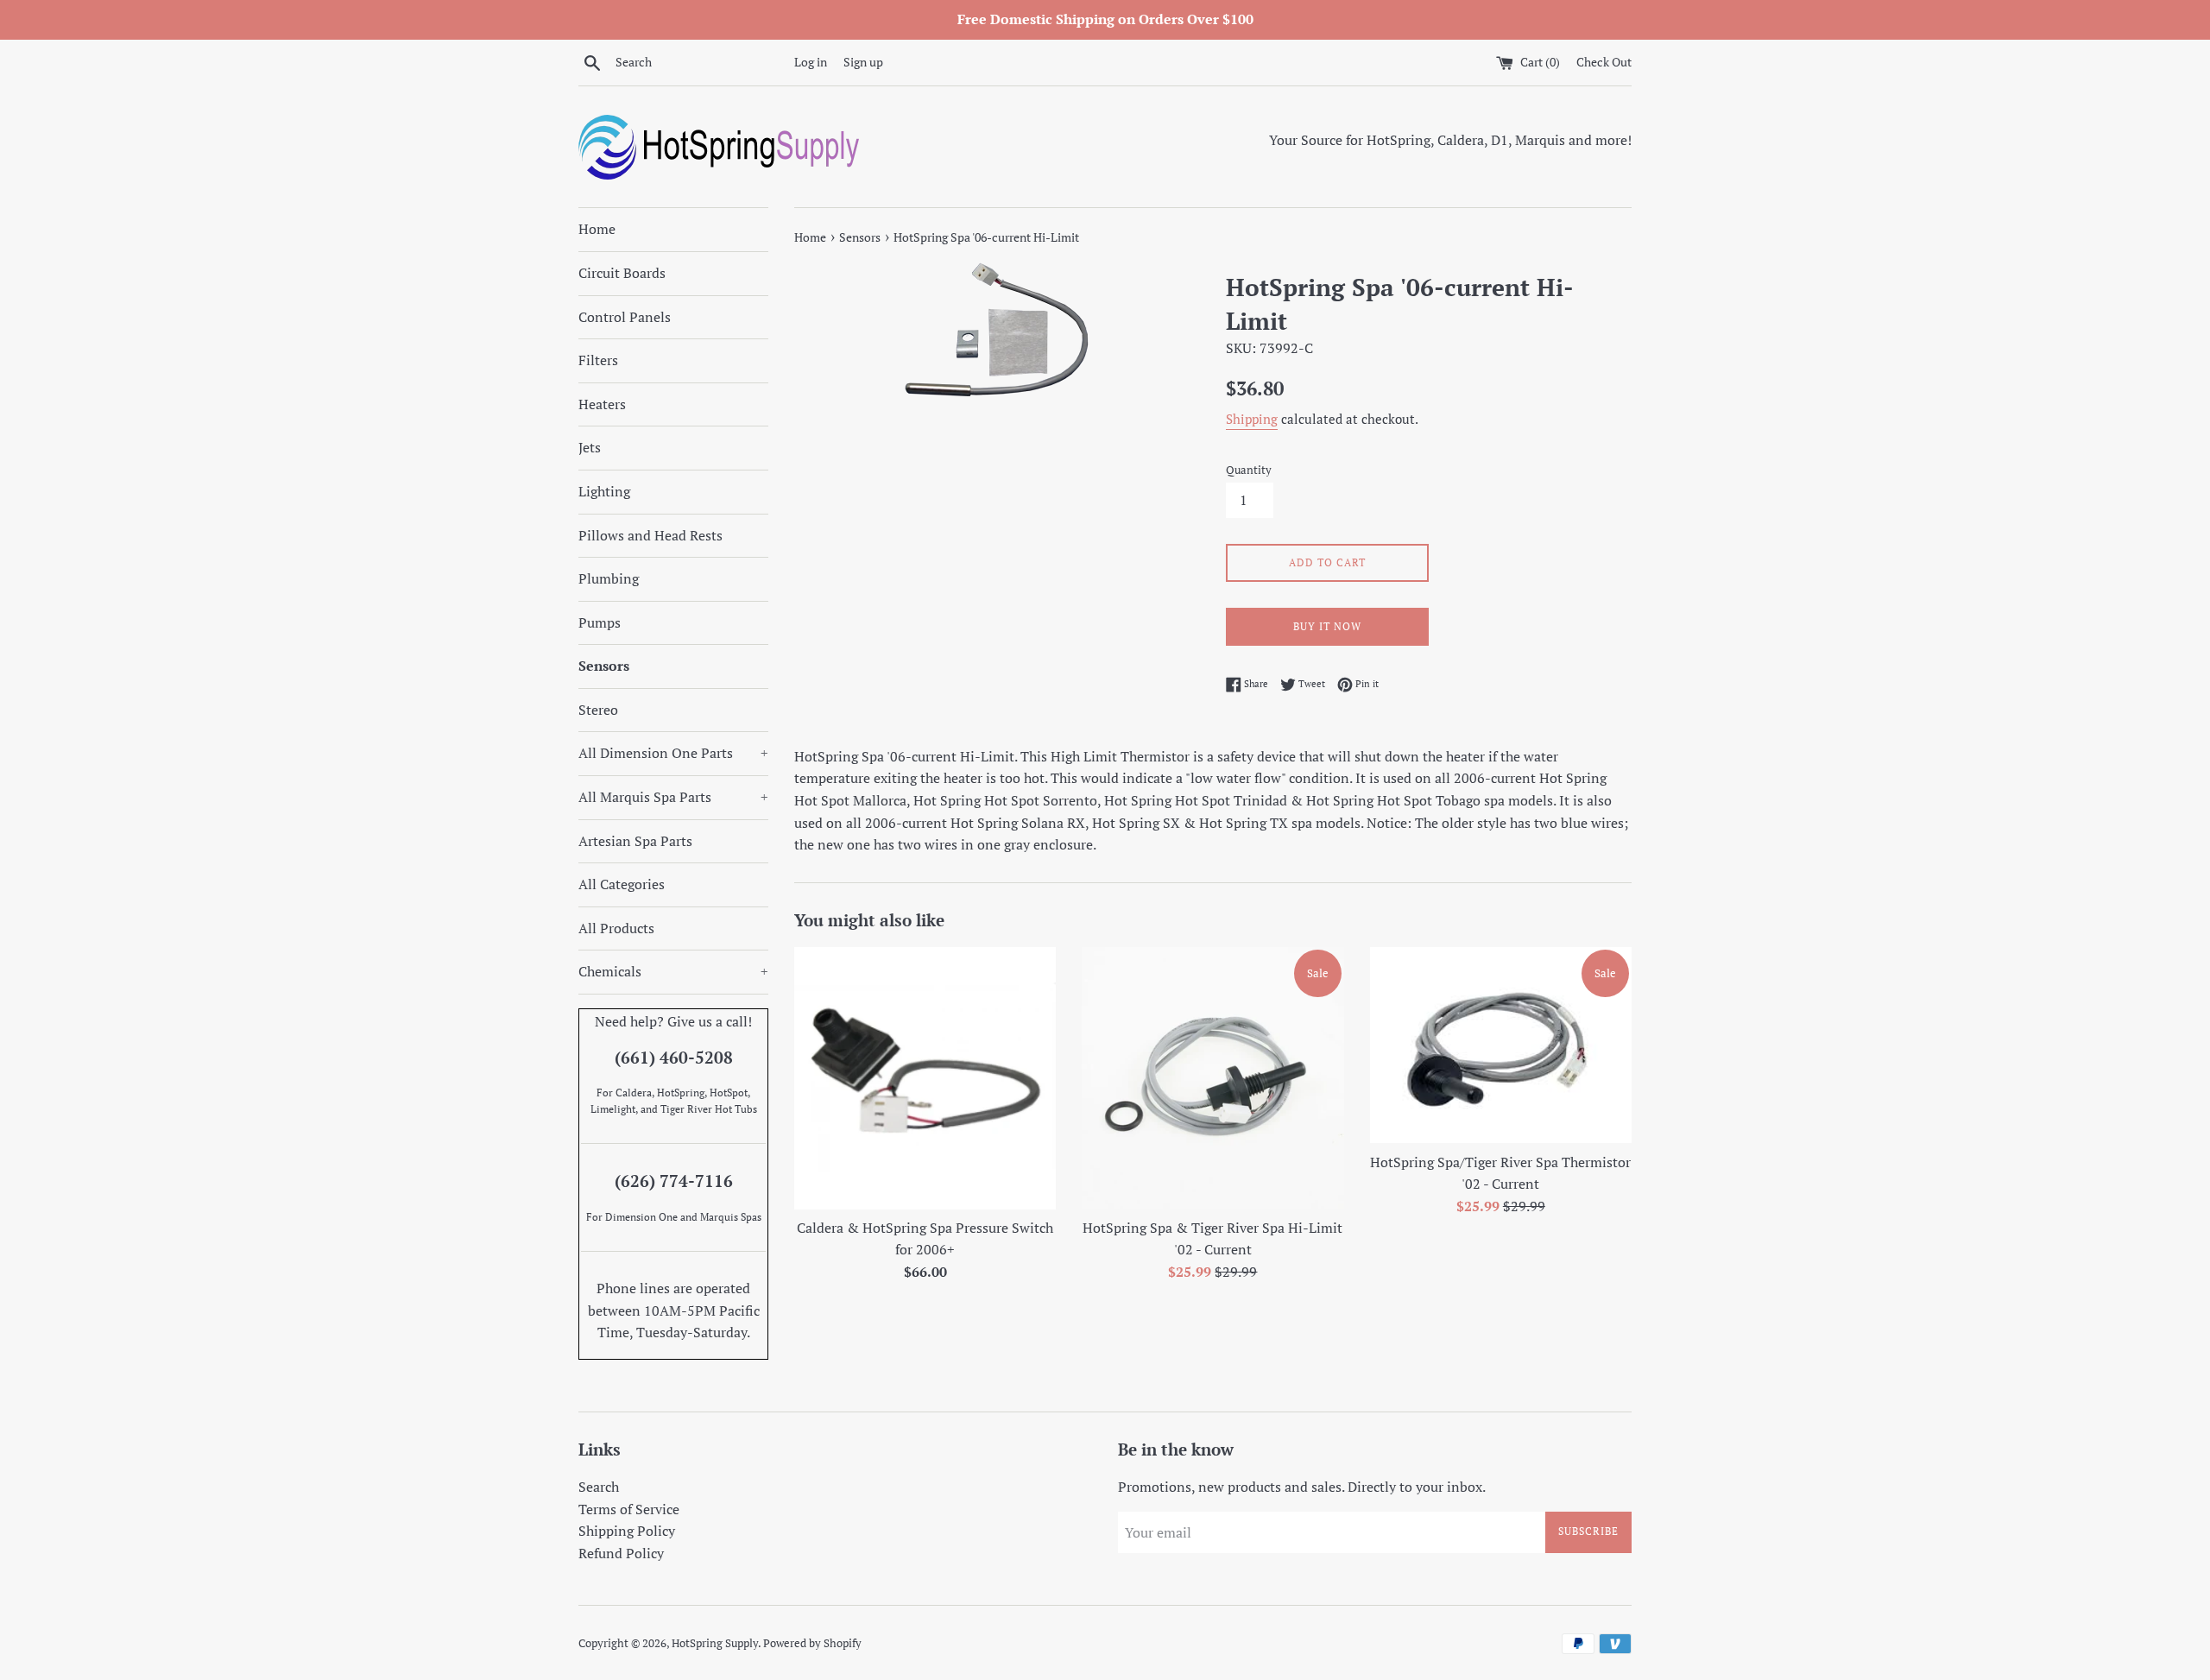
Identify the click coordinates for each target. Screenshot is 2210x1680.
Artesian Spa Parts (635, 841)
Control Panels (625, 317)
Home (597, 229)
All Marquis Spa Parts (673, 797)
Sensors (604, 666)
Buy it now (1327, 626)
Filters (598, 360)
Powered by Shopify (812, 1643)
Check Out (1604, 62)
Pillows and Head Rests (650, 535)
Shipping (1252, 419)
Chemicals (673, 971)
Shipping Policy (627, 1531)
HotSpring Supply (715, 1643)
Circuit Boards (622, 273)
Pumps (600, 622)
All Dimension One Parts (673, 753)
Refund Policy (621, 1553)
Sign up (863, 62)
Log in (811, 62)
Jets (590, 447)
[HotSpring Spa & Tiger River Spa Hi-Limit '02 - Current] (1212, 1078)
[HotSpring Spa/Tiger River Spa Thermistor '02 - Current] (1501, 1045)
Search (599, 1487)
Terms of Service (629, 1509)
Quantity (1249, 470)
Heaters (602, 404)
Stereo (598, 710)
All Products (616, 928)
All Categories (622, 884)
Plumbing (609, 578)
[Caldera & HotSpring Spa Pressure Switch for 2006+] (925, 1078)
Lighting (604, 491)
